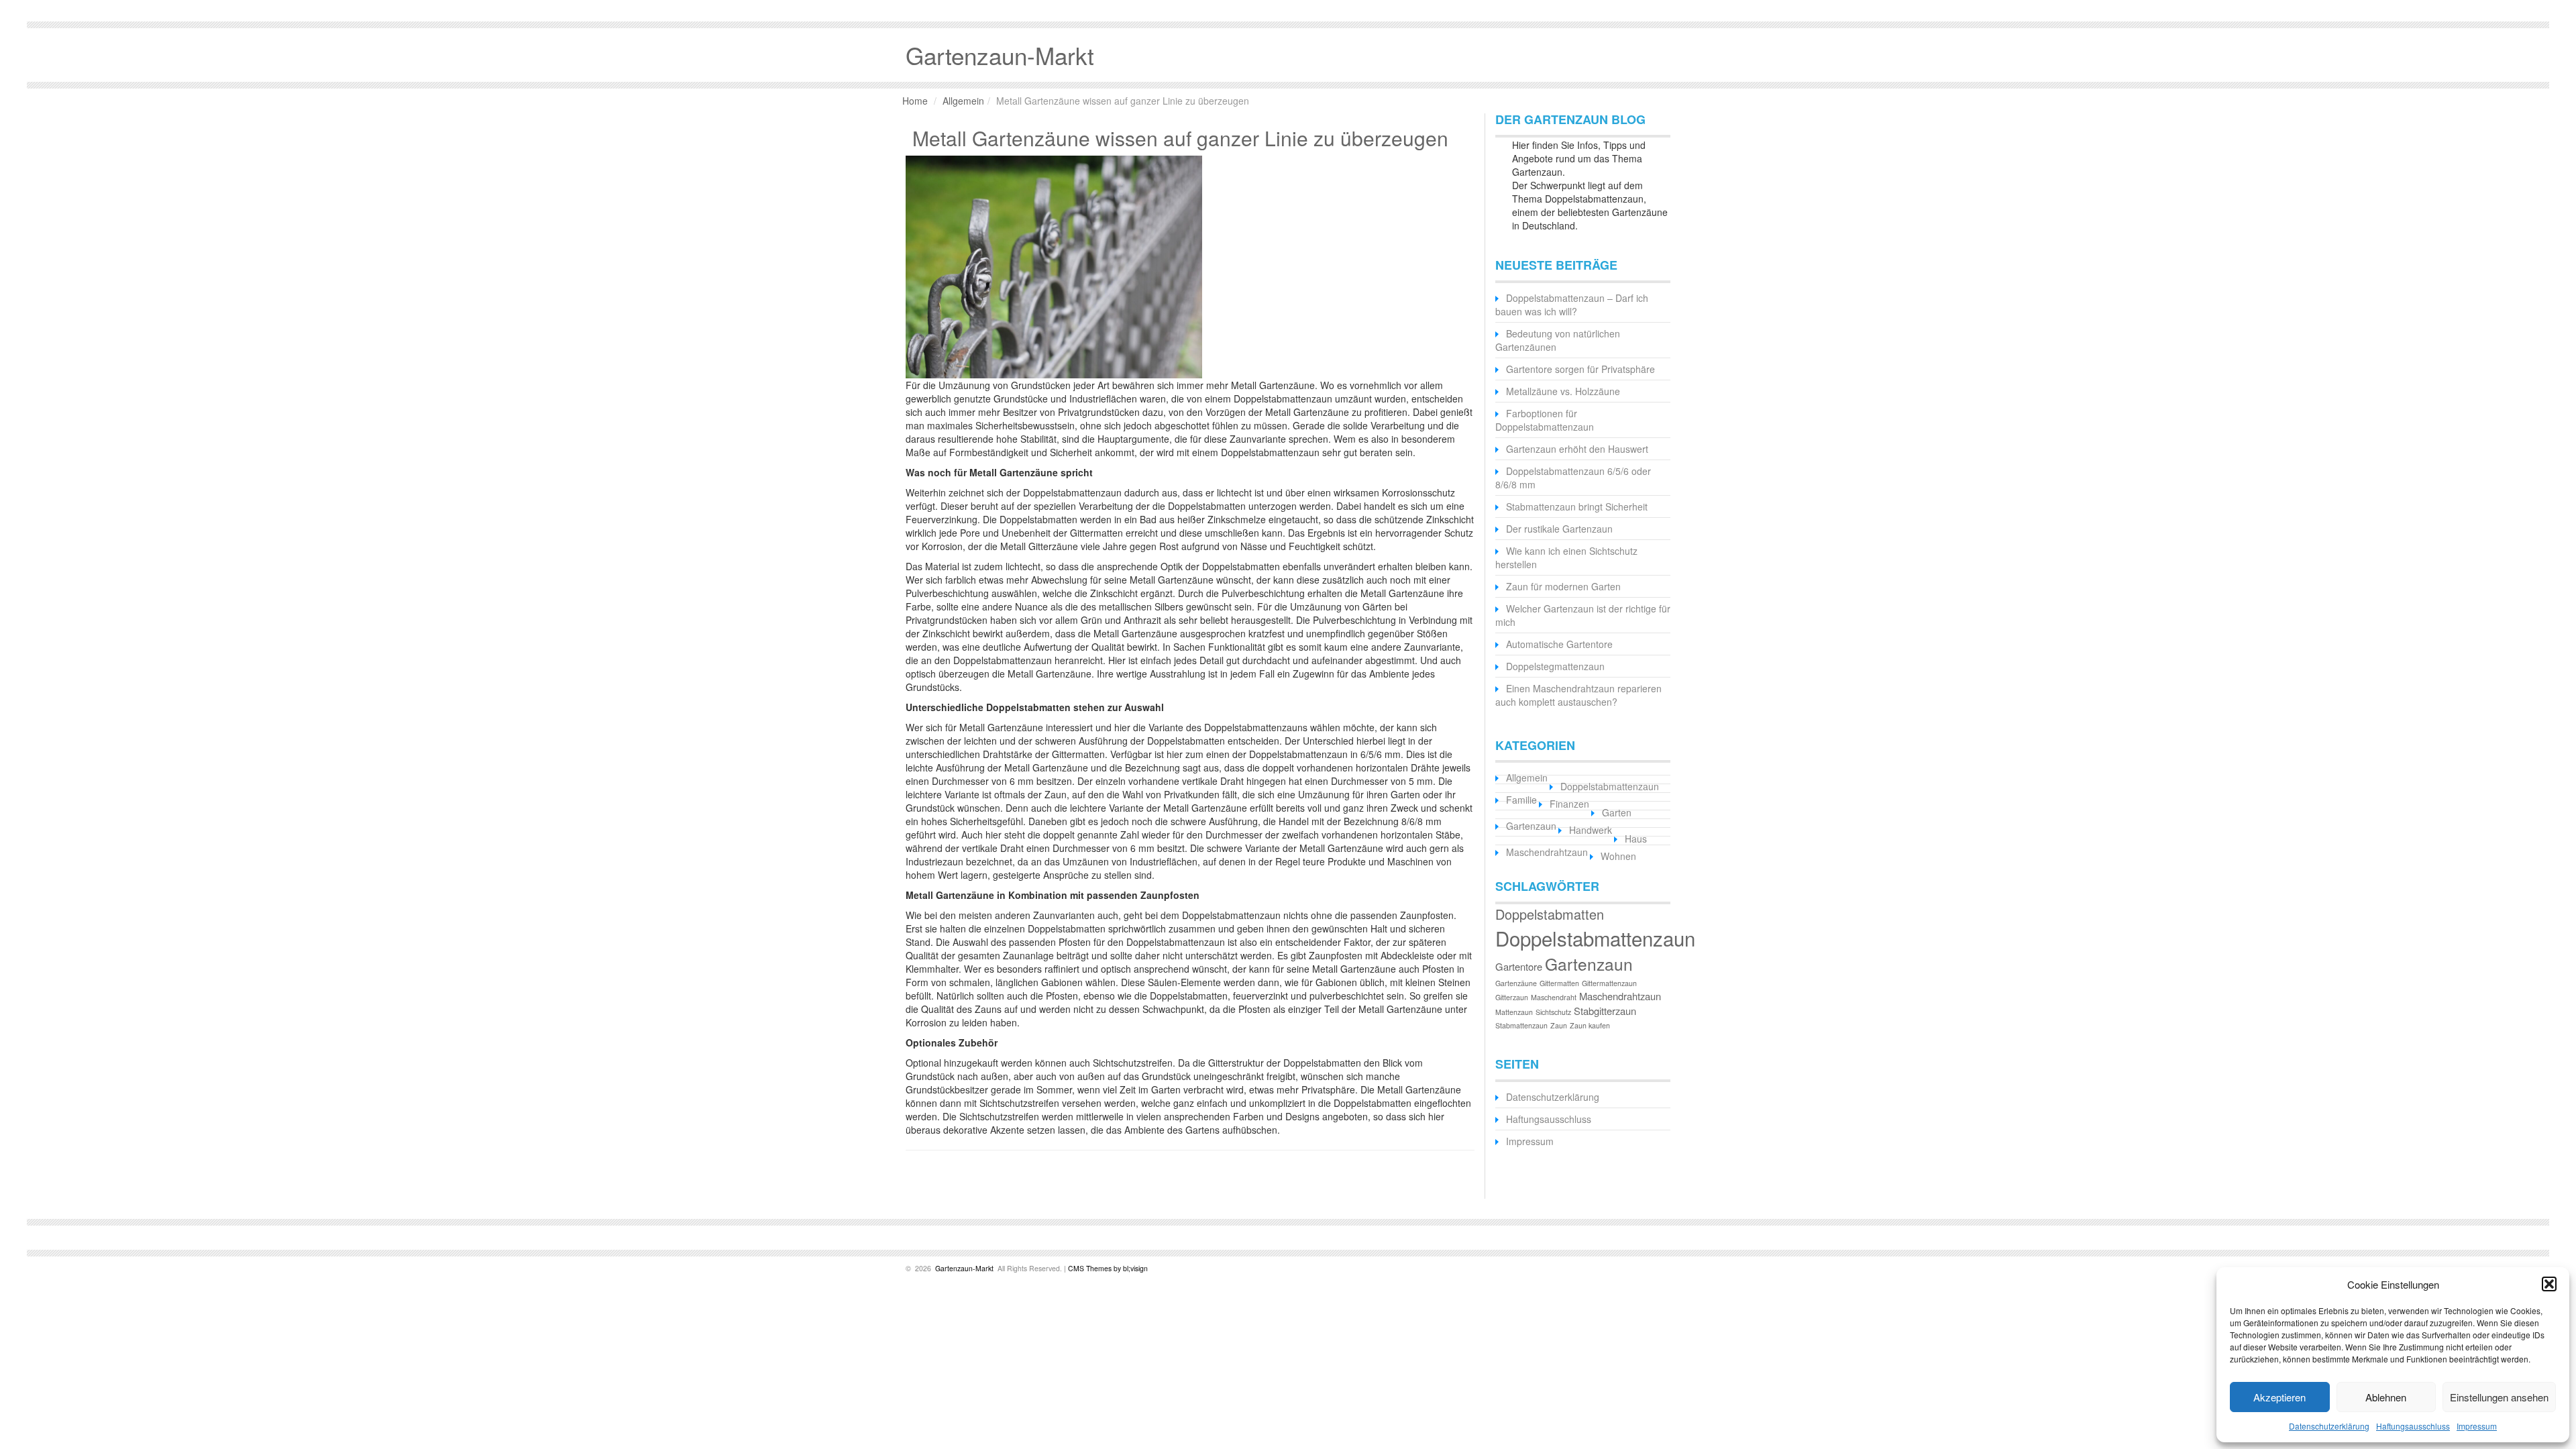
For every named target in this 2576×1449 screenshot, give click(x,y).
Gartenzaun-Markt (963, 1268)
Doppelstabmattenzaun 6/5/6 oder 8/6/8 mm (1573, 478)
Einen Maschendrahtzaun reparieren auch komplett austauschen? (1578, 695)
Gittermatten (1559, 983)
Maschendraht (1554, 997)
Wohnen (1618, 856)
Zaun (1559, 1025)
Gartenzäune (1516, 983)
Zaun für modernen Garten (1563, 586)
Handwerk (1591, 830)
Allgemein (963, 101)
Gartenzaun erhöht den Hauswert (1577, 449)
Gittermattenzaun (1609, 983)
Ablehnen (2386, 1397)
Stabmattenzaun (1521, 1025)
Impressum (2477, 1426)
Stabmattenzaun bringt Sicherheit (1577, 506)
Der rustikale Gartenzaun (1559, 529)
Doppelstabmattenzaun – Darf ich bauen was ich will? (1572, 305)
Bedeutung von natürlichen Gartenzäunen (1558, 340)
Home (915, 101)
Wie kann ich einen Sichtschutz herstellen (1566, 557)
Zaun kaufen (1590, 1025)
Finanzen (1569, 804)
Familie (1521, 800)
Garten (1617, 812)
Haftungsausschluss (2413, 1426)
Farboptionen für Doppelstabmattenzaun (1545, 420)
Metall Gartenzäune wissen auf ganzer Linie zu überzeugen (1180, 138)
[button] (2549, 1284)
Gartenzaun (1531, 826)
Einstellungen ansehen (2499, 1397)
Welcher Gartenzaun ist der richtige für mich (1583, 615)
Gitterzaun (1512, 997)
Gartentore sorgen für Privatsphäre (1580, 369)
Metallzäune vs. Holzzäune (1563, 391)
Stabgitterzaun (1605, 1011)
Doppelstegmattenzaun (1555, 666)
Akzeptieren (2279, 1397)
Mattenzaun (1514, 1012)
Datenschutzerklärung (2329, 1426)
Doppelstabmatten (1550, 914)
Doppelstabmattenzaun (1610, 786)
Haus (1636, 839)
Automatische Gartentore (1559, 644)
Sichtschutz (1553, 1012)
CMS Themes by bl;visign (1108, 1268)
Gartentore (1519, 966)
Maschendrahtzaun (1547, 852)
